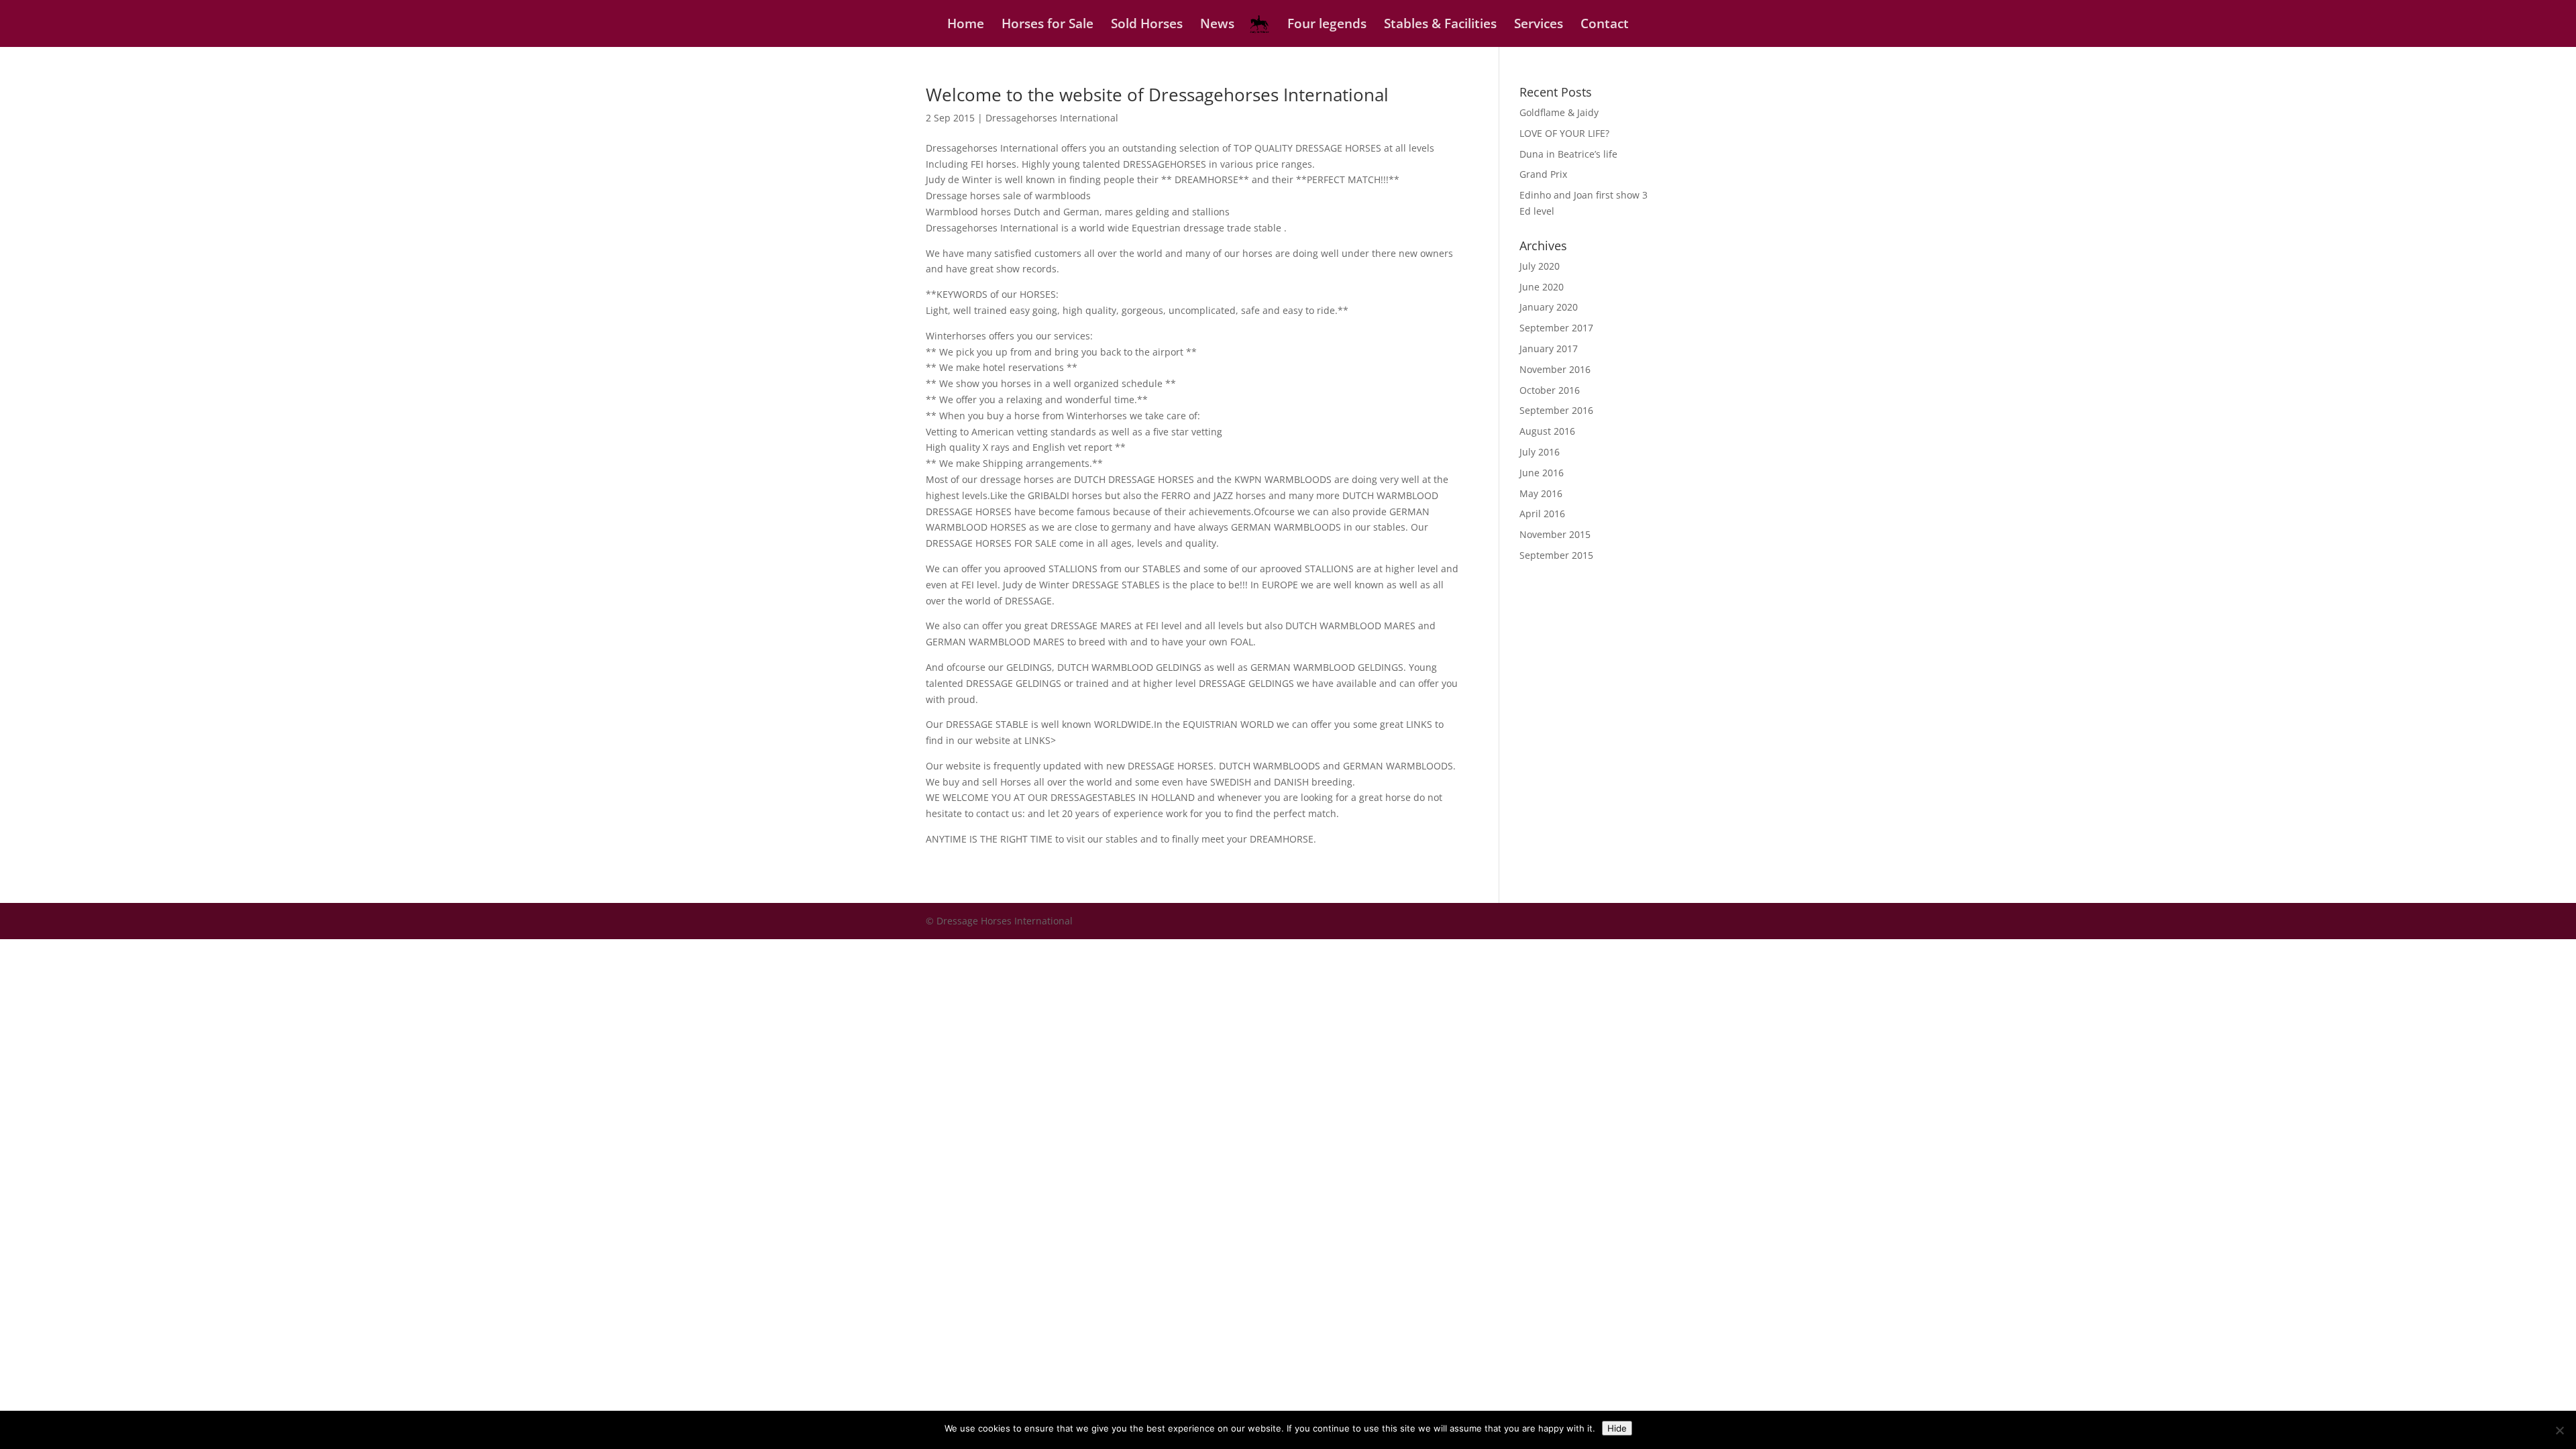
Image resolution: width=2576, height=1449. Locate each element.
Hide (1617, 1428)
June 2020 (1542, 287)
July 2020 (1540, 266)
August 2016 (1547, 431)
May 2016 (1541, 493)
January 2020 (1549, 307)
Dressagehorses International (1052, 118)
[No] (2559, 1430)
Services (1539, 25)
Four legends (1327, 25)
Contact (1605, 25)
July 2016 (1540, 452)
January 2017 (1549, 348)
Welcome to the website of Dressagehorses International (1157, 95)
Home (966, 25)
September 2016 (1556, 410)
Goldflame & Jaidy (1559, 112)
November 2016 (1555, 369)
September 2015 (1556, 555)
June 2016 (1542, 473)
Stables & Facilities (1440, 25)
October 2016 (1550, 390)
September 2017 (1556, 328)
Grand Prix (1543, 174)
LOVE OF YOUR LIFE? (1564, 133)
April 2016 (1542, 514)
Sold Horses (1147, 25)
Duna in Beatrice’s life (1568, 154)
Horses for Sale (1048, 25)
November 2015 (1555, 534)
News (1217, 25)
